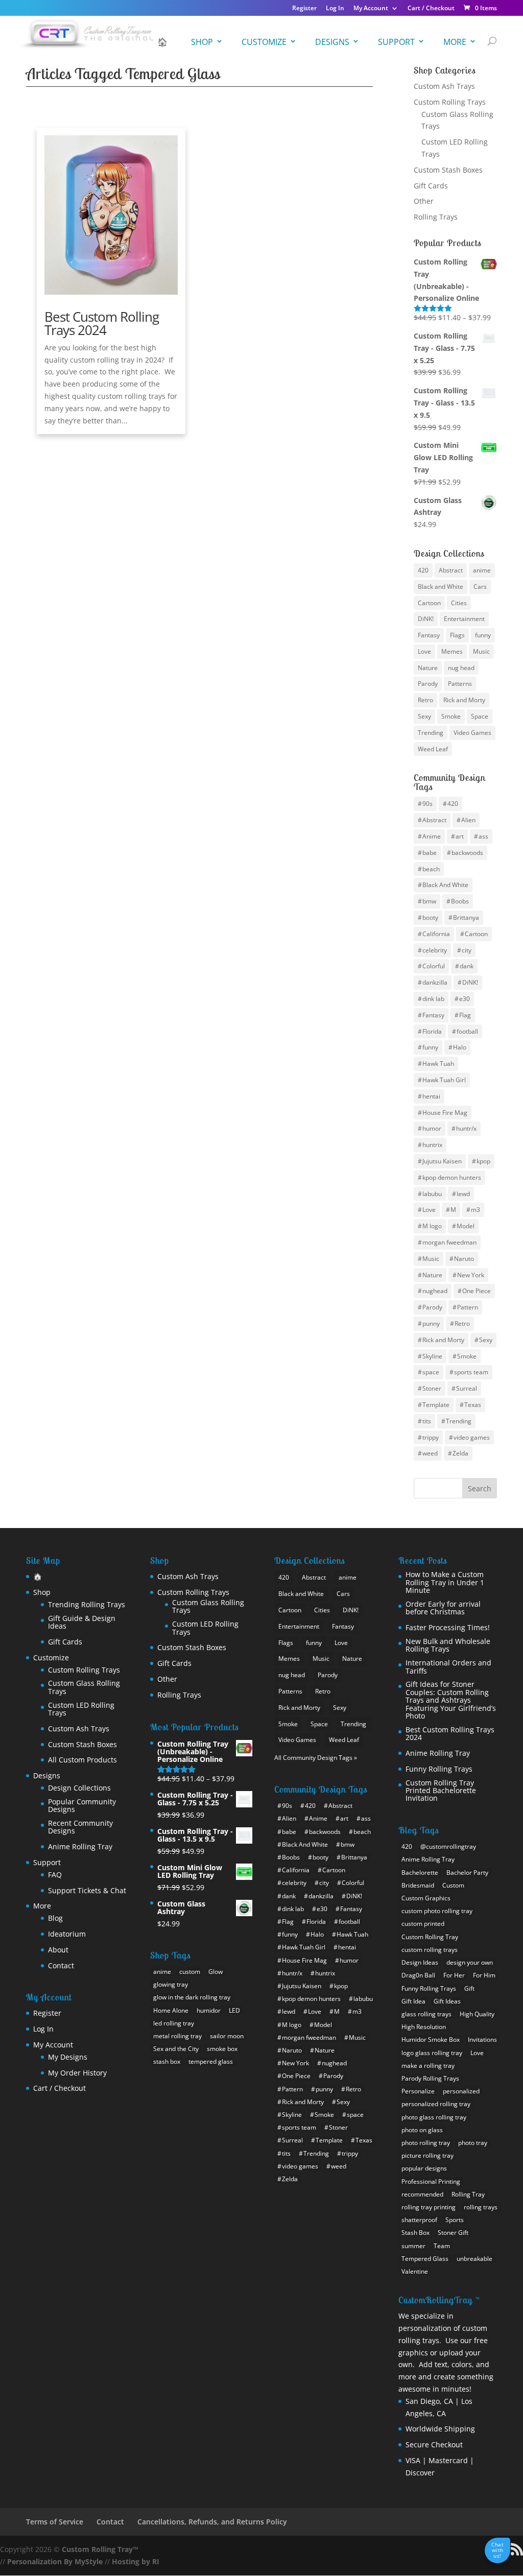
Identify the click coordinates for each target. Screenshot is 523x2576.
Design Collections (79, 1788)
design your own (470, 1962)
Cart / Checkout (431, 9)
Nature (428, 668)
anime (482, 570)
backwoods (467, 853)
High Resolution (424, 2027)
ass (483, 836)
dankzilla (435, 982)
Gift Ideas (447, 2001)
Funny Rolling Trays (439, 1769)
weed (430, 1453)
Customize (264, 42)
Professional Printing (431, 2181)
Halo (460, 1047)
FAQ (55, 1875)
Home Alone (171, 2010)
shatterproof (419, 2220)
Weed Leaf (433, 749)
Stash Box (415, 2233)
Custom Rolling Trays (450, 102)
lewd (463, 1194)
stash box (167, 2061)
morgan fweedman (449, 1242)
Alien (468, 820)
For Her (454, 1975)
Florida (432, 1031)
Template (436, 1405)
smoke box (222, 2049)
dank (467, 966)
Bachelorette (420, 1873)
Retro (425, 700)
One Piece (477, 1291)
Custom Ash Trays (444, 86)
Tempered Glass (425, 2259)
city (467, 950)
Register (304, 9)
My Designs (68, 2057)
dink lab (433, 999)
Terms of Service (55, 2522)
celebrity (435, 950)
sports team (471, 1372)
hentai (431, 1096)
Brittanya (466, 917)
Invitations (482, 2040)
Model (466, 1226)
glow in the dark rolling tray (192, 1997)
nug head (461, 668)
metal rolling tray (177, 2036)
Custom (453, 1885)
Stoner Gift (453, 2233)
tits (427, 1421)
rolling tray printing (429, 2207)
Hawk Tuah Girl (444, 1080)
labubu (432, 1194)
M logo (432, 1226)
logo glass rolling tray (432, 2053)
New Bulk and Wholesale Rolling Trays (448, 1645)
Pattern (468, 1307)
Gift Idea (413, 2001)
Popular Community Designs (82, 1806)
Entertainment (464, 619)
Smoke (451, 716)
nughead (435, 1291)
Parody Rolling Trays (430, 2078)
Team (442, 2246)
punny (431, 1323)
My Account (371, 9)
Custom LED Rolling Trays (81, 1709)
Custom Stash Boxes (448, 170)
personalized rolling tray (436, 2104)
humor (432, 1128)
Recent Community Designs (80, 1827)
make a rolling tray (428, 2066)
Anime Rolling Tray (80, 1846)
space (431, 1372)
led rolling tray (174, 2023)
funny (483, 635)
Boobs (460, 901)
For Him (484, 1975)
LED (234, 2010)
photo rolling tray (426, 2143)
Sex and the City (176, 2049)
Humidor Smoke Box (431, 2040)
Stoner (432, 1388)
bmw (429, 901)
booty (430, 917)
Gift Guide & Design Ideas (82, 1622)
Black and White (441, 587)
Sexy (424, 716)
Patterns (460, 684)
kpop (483, 1161)
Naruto (464, 1259)
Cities (459, 603)
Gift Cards (431, 186)
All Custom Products (82, 1760)
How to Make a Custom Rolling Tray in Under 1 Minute (445, 1582)
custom (190, 1972)
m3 (476, 1210)
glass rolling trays (426, 2014)
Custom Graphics (426, 1898)
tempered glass (211, 2061)
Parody (428, 684)
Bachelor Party (467, 1873)
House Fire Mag (445, 1113)
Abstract (451, 570)
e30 (465, 999)
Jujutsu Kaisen (442, 1161)
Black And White (445, 885)
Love (424, 651)
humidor (209, 2010)
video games (472, 1437)
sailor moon (227, 2036)
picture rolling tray (427, 2155)
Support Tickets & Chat (87, 1890)
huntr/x (466, 1128)
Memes (452, 651)
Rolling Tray (468, 2194)
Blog (55, 1918)
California (436, 934)
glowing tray (171, 1984)
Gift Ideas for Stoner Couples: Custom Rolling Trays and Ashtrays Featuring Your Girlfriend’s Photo (451, 1700)
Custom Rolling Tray (430, 1937)
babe (430, 853)
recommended (422, 2194)
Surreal (467, 1388)
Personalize (418, 2091)
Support (396, 42)
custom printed (423, 1924)
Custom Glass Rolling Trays (84, 1687)
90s (427, 804)
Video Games (472, 733)
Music (481, 651)
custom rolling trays (430, 1950)
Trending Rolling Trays (87, 1604)
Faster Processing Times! (448, 1627)
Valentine (415, 2271)
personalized (461, 2091)
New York (471, 1275)
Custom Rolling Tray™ (100, 2549)
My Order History (77, 2073)
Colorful (434, 966)
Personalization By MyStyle (55, 2561)
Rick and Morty (464, 700)
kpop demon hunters (452, 1177)
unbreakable (474, 2259)
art (460, 836)
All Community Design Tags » (316, 1758)
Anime (432, 836)
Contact (61, 1965)
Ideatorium (67, 1934)
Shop (202, 42)
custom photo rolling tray (437, 1911)
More (455, 42)
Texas (473, 1405)
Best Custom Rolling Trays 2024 (102, 323)
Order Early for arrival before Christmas (443, 1608)
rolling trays (481, 2207)
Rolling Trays (436, 217)
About (58, 1950)
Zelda (460, 1453)
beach (431, 869)
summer (413, 2246)
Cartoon (429, 603)
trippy (431, 1437)
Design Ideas (420, 1962)
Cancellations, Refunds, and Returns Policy (212, 2522)
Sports (455, 2220)
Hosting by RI (136, 2561)
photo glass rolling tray (434, 2117)
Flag (465, 1015)
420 (423, 570)
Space (480, 716)
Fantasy (429, 635)
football (467, 1031)
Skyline (432, 1356)
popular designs (424, 2168)
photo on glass (422, 2130)
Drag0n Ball (418, 1975)
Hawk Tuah (438, 1064)
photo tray (473, 2143)
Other (424, 201)
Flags (457, 635)
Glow (216, 1972)
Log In (335, 9)
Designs (332, 42)
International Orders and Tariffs (448, 1667)
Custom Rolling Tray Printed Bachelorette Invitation (441, 1791)
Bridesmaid (418, 1885)
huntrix (432, 1145)
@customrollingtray (448, 1846)
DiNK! (426, 619)
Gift (469, 1988)
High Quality (477, 2014)
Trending (431, 733)
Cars (480, 587)
